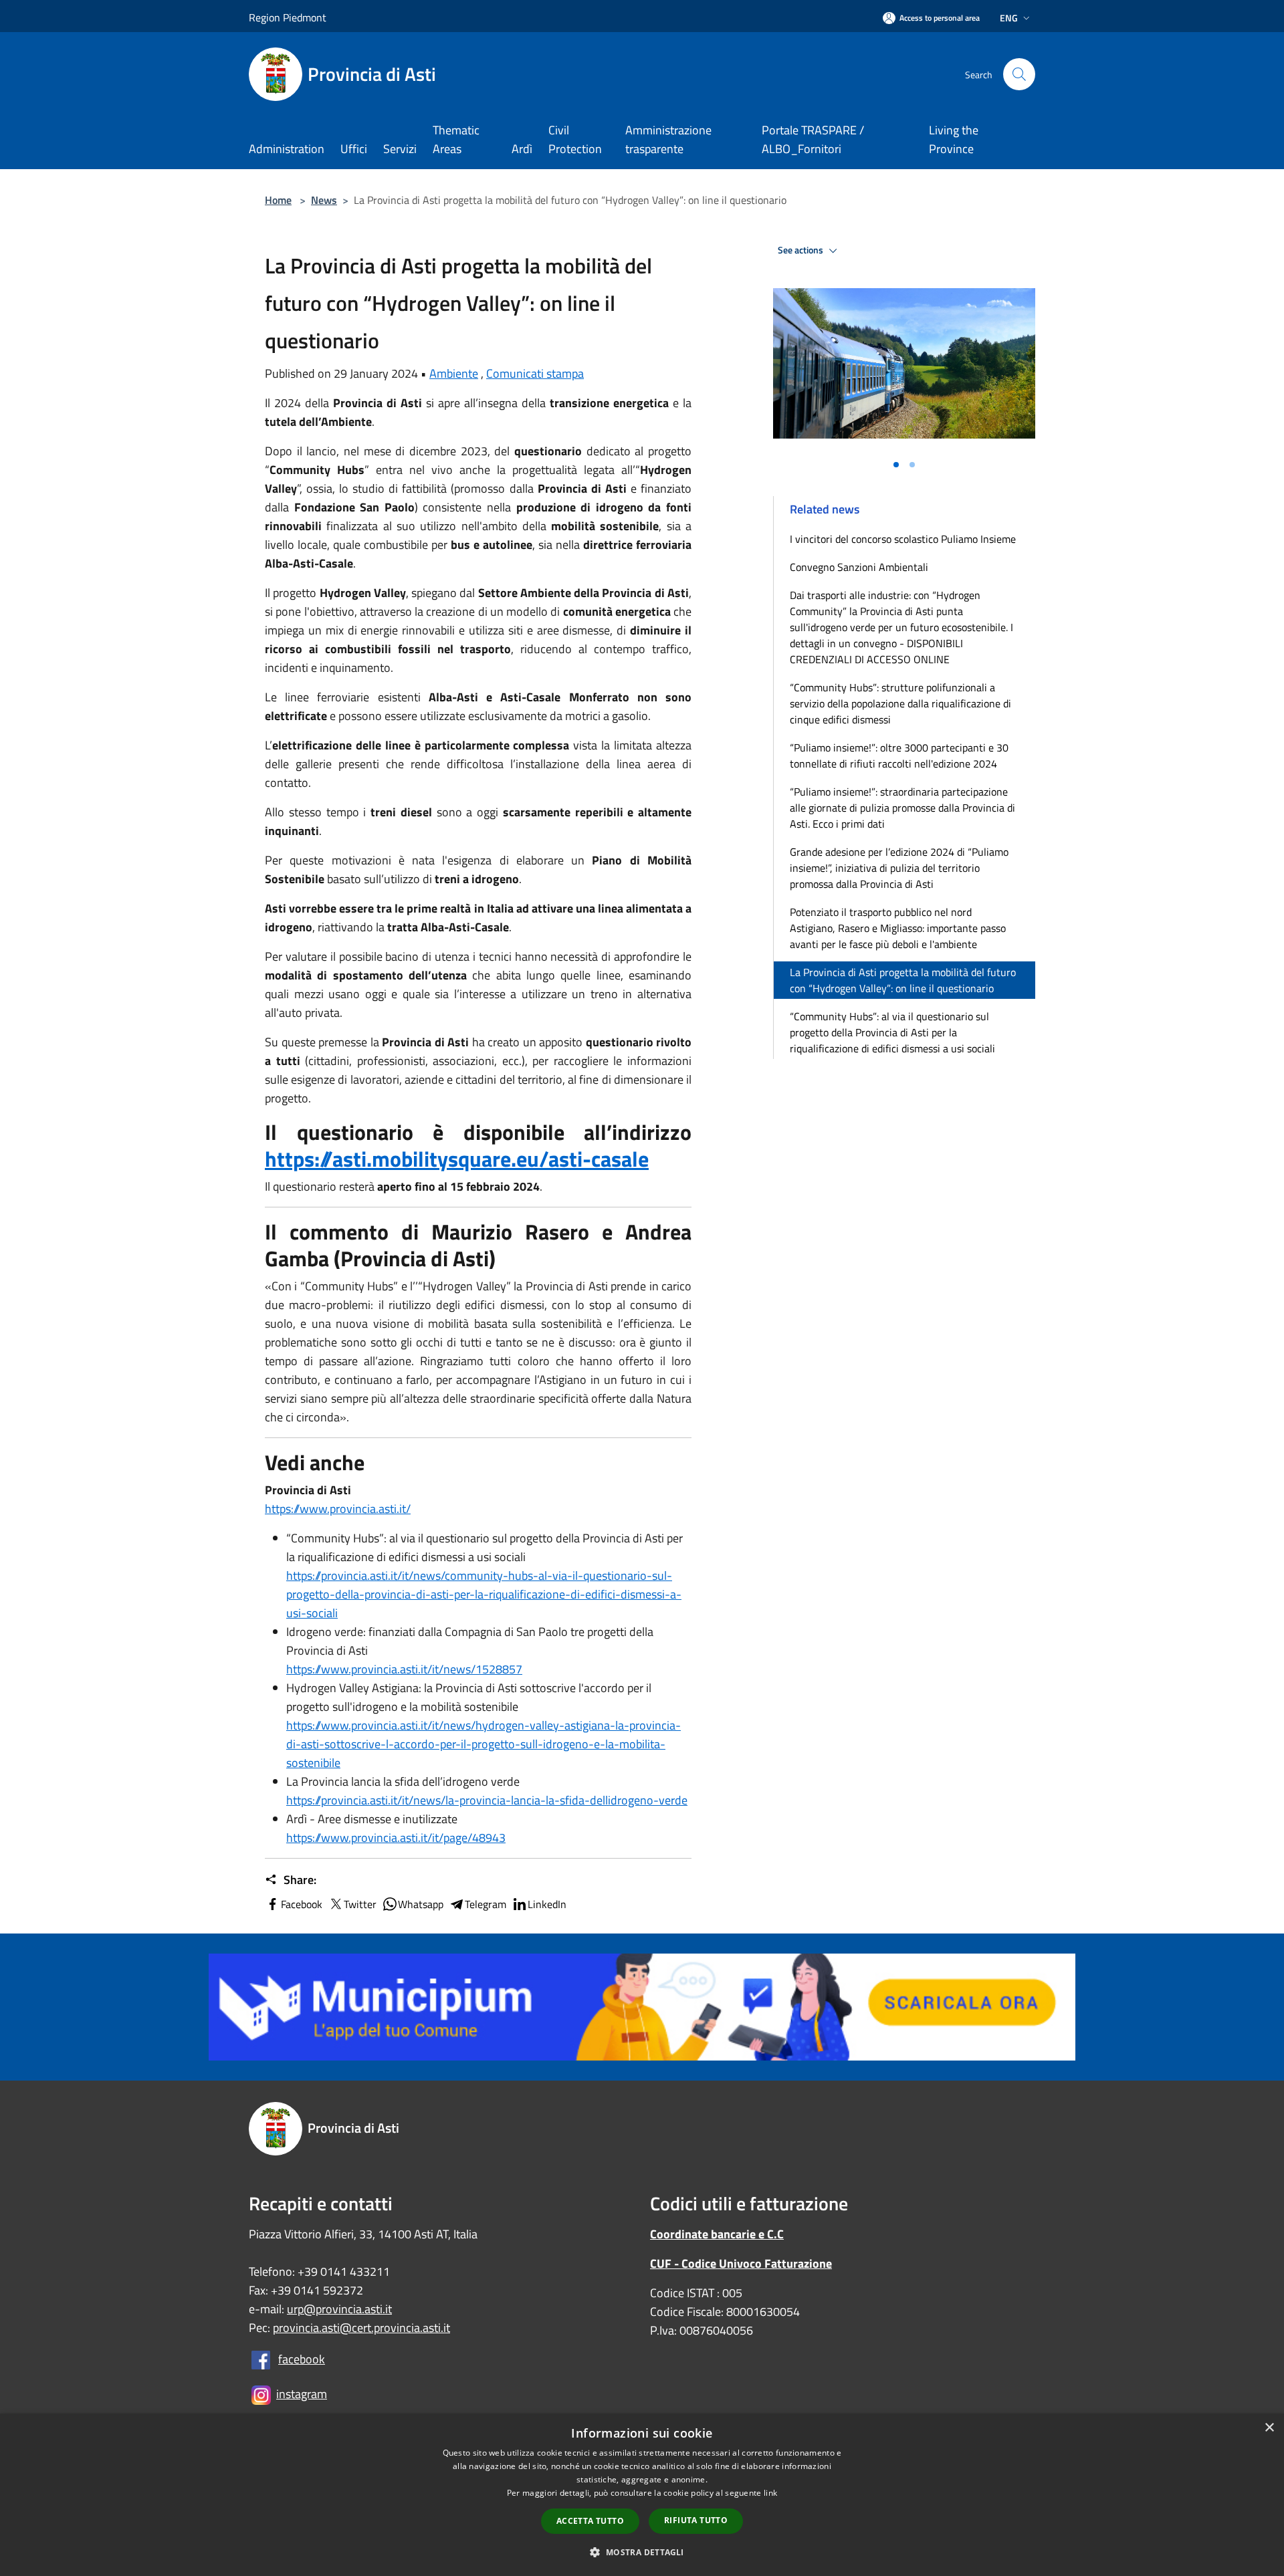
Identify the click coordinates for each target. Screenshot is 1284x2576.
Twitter (360, 1904)
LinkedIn (547, 1904)
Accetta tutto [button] (590, 2521)
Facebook (302, 1904)
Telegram (486, 1904)
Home (278, 200)
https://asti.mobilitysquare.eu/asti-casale (457, 1159)
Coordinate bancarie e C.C (717, 2234)
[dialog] (642, 2495)
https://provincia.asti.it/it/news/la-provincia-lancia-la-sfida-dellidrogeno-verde (487, 1800)
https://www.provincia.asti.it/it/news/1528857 (404, 1669)
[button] (642, 2552)
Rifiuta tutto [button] (696, 2520)
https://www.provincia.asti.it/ (338, 1509)
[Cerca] (1019, 74)
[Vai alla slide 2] (912, 465)
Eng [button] (1009, 18)
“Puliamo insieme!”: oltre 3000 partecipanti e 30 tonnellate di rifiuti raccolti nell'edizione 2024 (899, 755)
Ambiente (454, 373)
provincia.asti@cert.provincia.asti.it (361, 2328)
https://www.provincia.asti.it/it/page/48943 (396, 1838)
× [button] (1269, 2428)
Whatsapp (421, 1904)
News (324, 200)
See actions (801, 250)
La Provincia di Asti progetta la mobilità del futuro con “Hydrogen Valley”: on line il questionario (903, 980)
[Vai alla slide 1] (896, 465)
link (770, 2493)
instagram (302, 2394)
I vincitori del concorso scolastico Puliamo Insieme (903, 539)
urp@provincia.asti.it (339, 2309)
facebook (302, 2359)
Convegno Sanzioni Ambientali (859, 567)
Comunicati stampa (535, 373)
